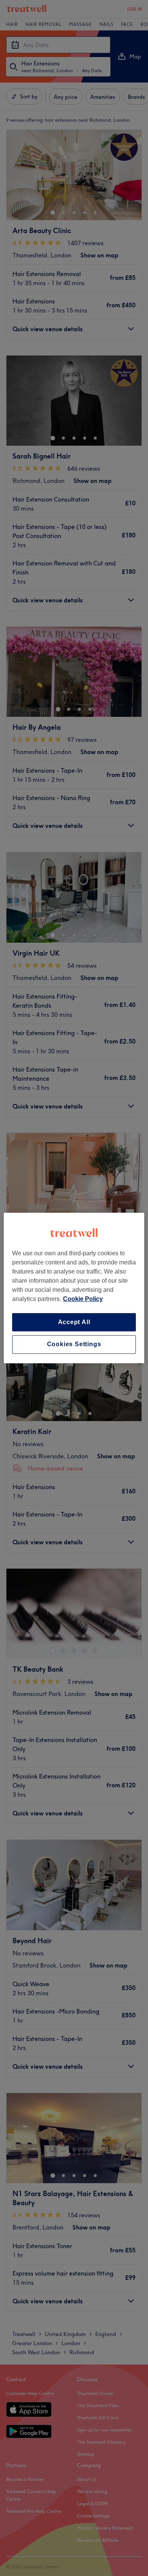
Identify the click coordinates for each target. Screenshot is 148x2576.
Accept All (74, 1322)
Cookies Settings (74, 1344)
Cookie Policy (83, 1299)
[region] (74, 1288)
